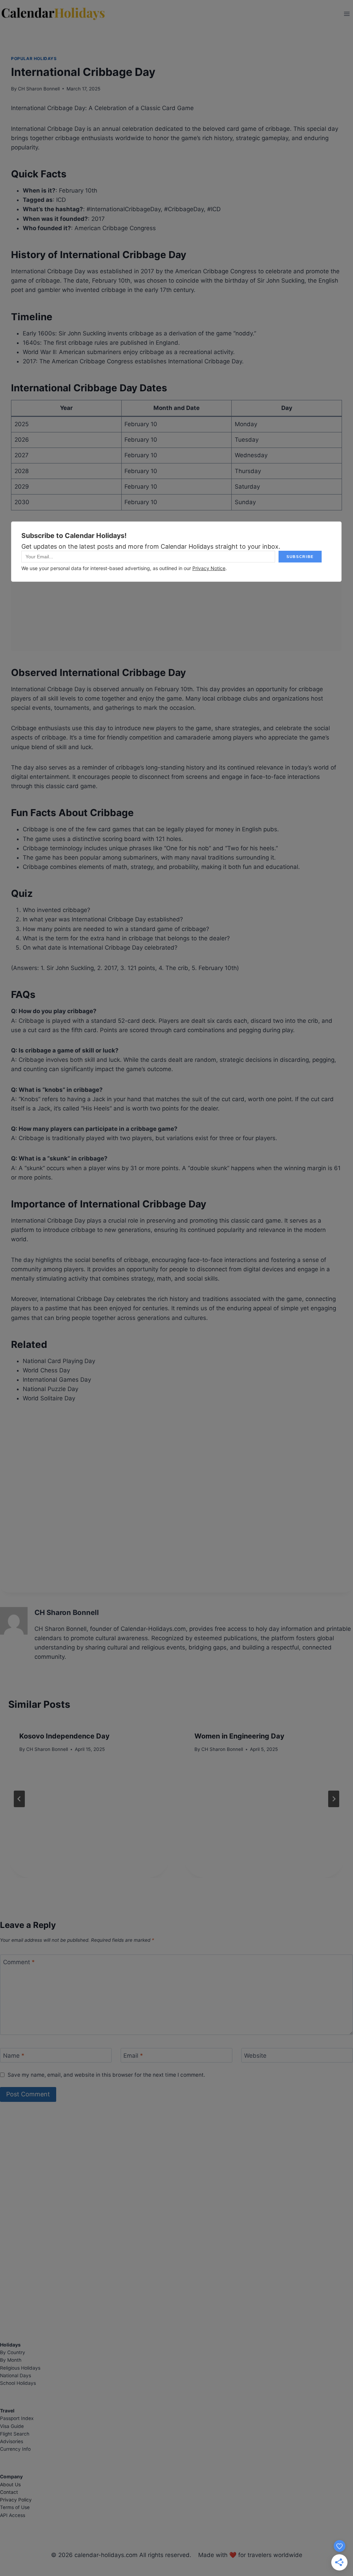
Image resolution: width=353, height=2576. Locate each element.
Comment (19, 1962)
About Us (10, 2485)
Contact (9, 2492)
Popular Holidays (34, 58)
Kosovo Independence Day (64, 1736)
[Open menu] (347, 14)
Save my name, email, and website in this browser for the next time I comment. (106, 2075)
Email (133, 2056)
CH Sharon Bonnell (39, 89)
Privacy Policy (16, 2500)
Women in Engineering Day (239, 1736)
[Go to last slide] (19, 1799)
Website (255, 2056)
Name (14, 2056)
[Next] (334, 1799)
